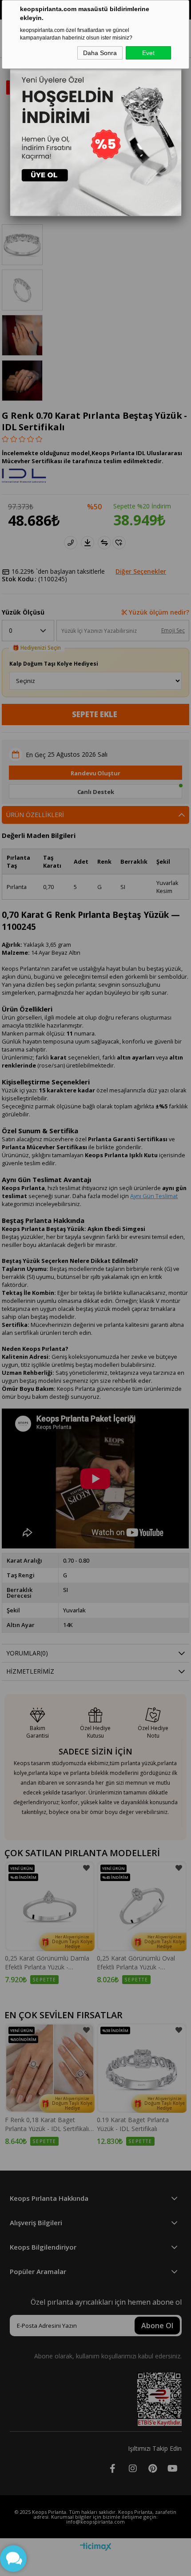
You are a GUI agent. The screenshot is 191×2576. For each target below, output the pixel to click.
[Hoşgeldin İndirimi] (96, 130)
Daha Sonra (100, 53)
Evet (148, 53)
